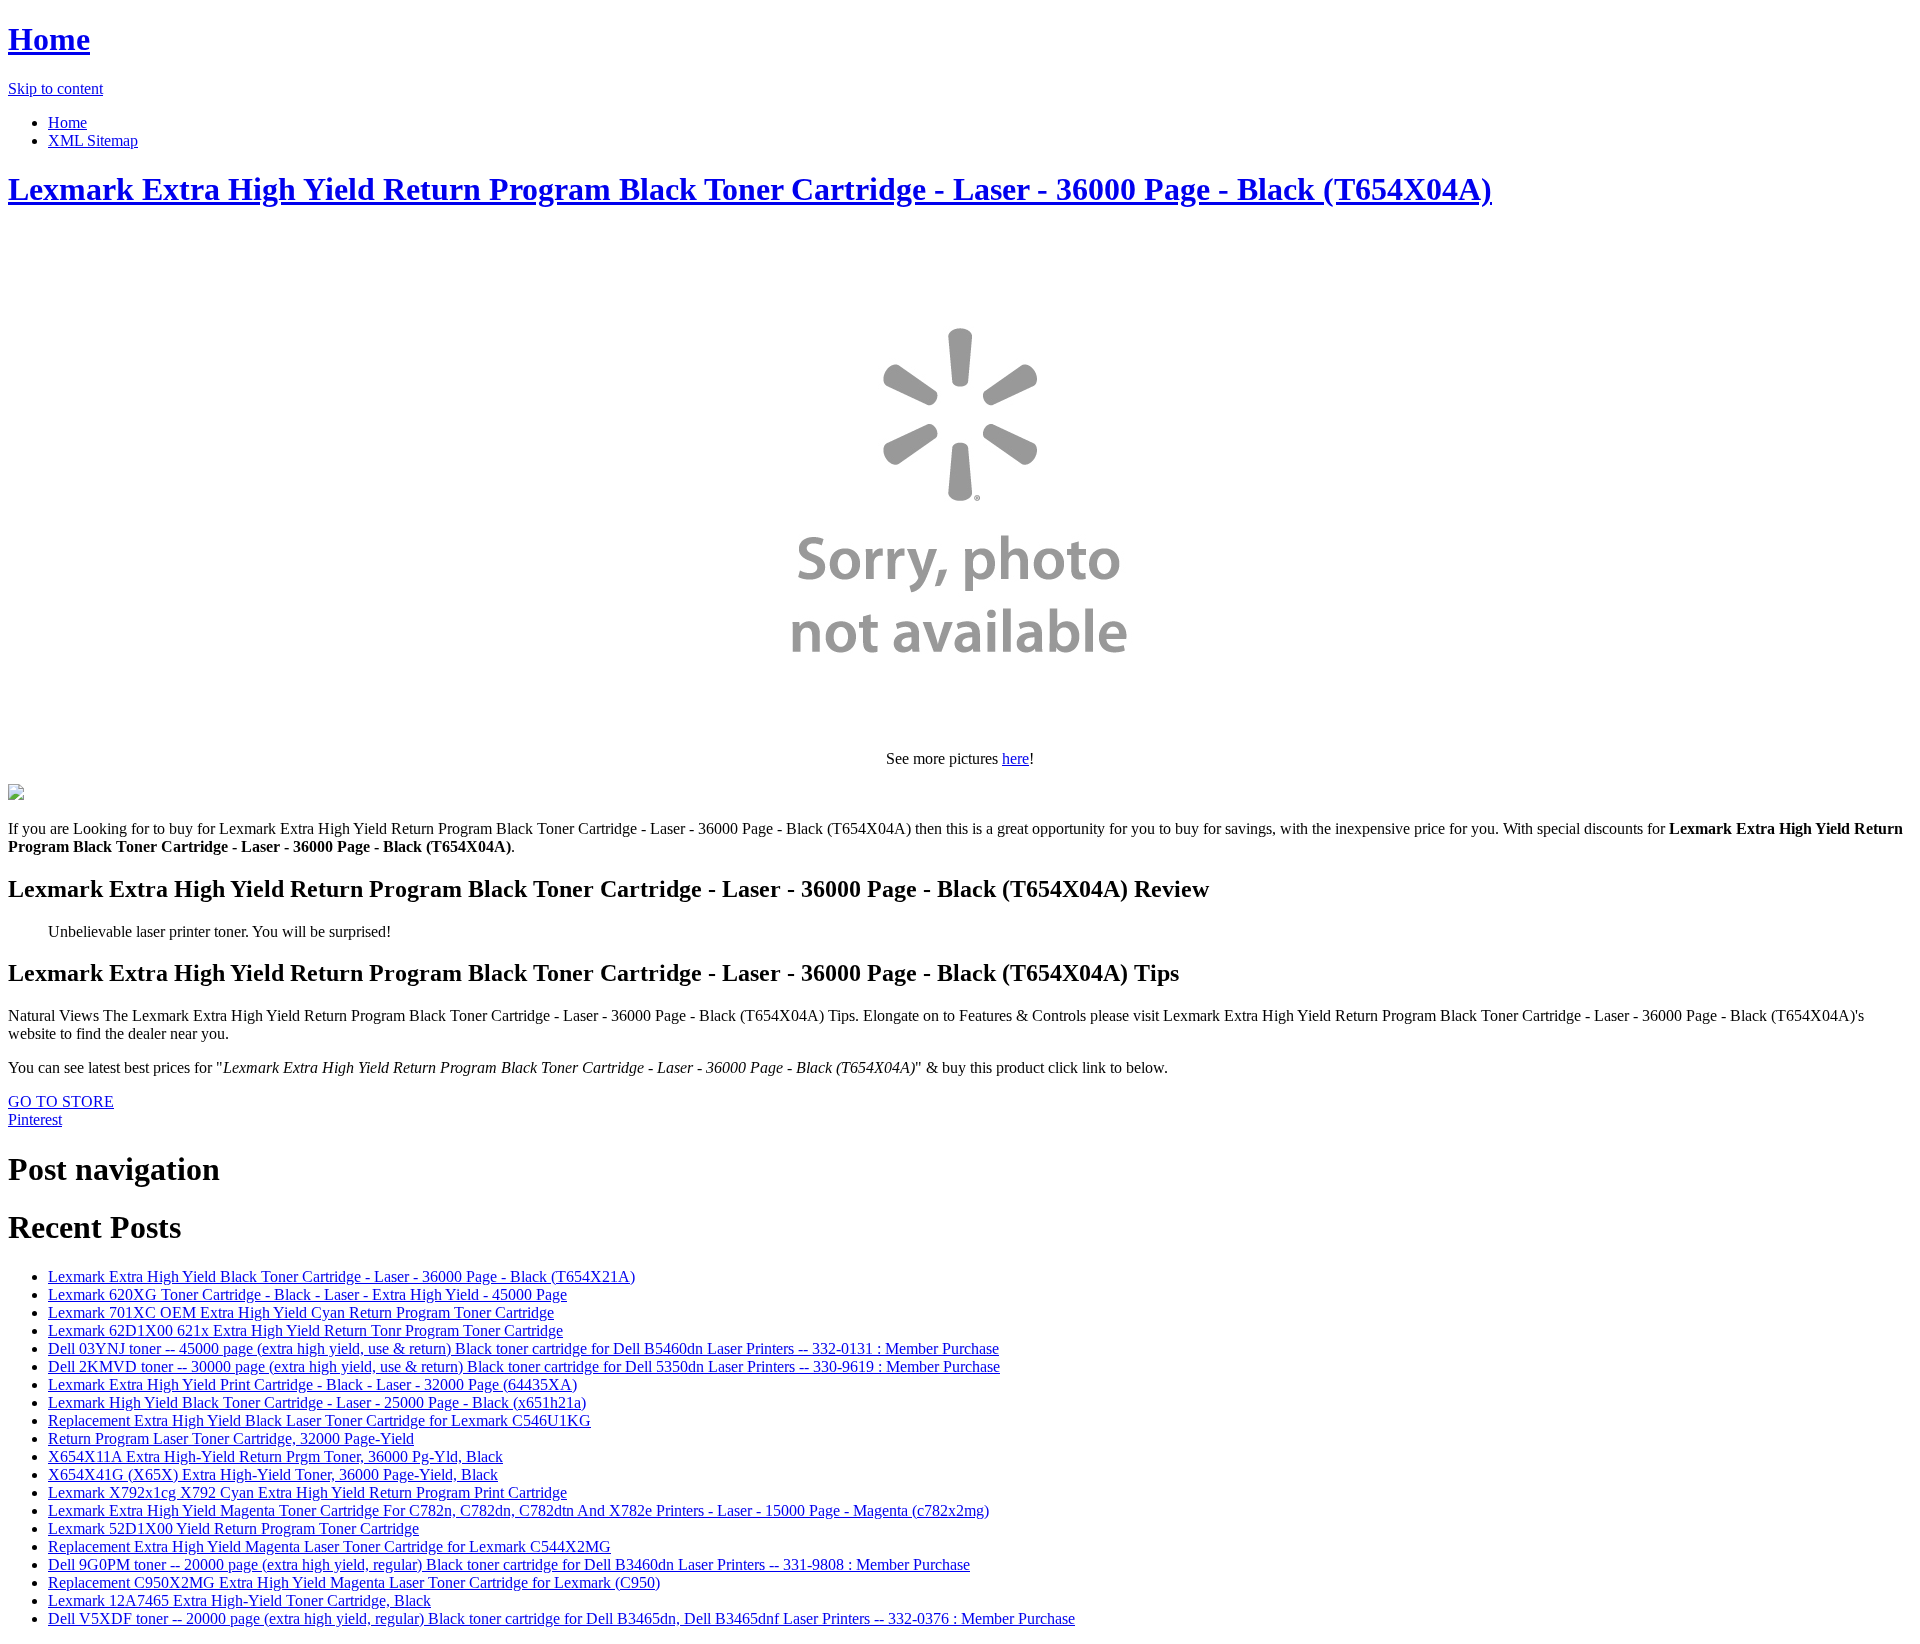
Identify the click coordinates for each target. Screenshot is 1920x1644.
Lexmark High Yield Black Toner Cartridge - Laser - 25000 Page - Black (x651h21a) (317, 1402)
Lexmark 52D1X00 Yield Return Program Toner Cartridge (233, 1528)
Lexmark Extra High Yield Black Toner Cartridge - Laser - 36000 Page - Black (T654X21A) (341, 1276)
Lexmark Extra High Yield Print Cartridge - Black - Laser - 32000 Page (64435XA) (312, 1384)
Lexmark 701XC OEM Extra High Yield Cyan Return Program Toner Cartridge (301, 1312)
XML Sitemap (93, 140)
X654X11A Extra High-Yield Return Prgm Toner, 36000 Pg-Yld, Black (275, 1456)
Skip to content (55, 88)
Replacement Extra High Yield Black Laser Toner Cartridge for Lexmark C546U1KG (319, 1420)
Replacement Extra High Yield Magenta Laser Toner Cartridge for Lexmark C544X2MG (329, 1546)
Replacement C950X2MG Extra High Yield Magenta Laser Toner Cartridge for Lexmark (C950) (354, 1582)
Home (49, 39)
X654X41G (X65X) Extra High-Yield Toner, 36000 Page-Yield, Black (273, 1474)
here (1015, 758)
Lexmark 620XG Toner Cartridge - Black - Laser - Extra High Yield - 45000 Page (307, 1294)
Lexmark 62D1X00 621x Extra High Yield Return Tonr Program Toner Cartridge (305, 1330)
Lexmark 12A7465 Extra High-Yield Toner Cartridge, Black (239, 1600)
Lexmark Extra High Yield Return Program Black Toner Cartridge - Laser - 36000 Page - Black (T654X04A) (750, 189)
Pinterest (35, 1119)
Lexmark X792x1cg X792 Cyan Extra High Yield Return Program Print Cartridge (307, 1492)
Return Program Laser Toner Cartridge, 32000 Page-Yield (231, 1438)
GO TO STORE (61, 1101)
